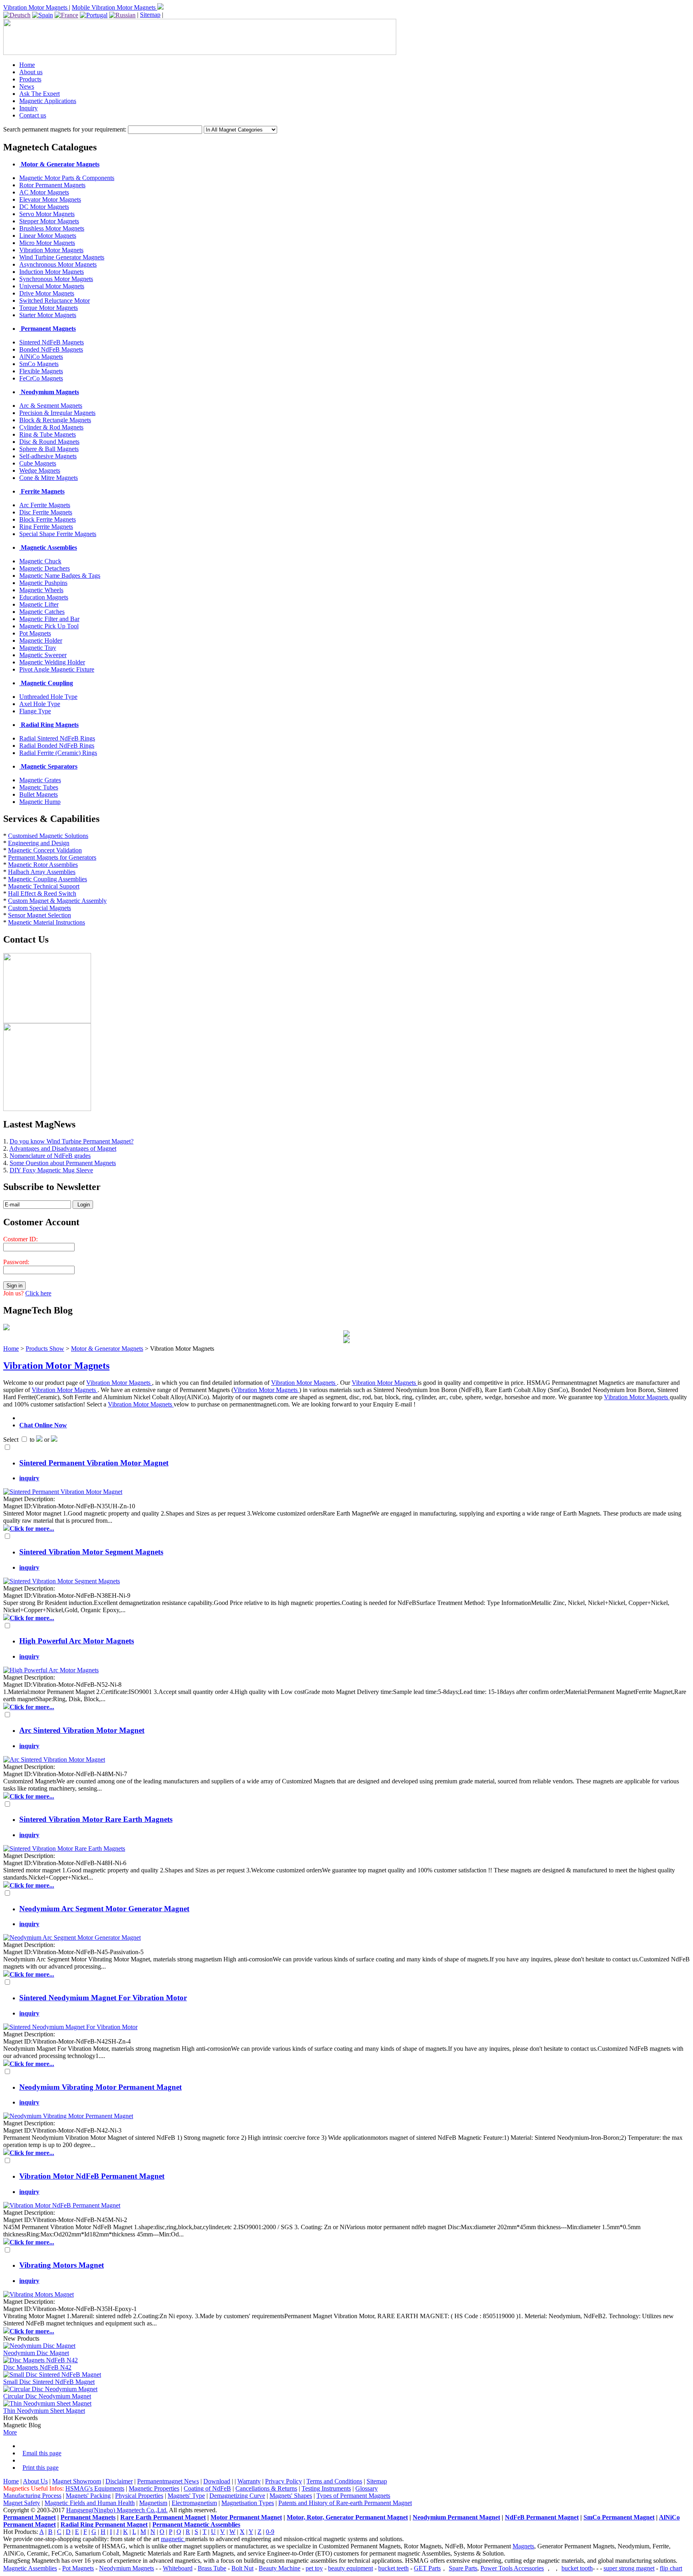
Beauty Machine (280, 2568)
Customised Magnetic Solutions (48, 836)
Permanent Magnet (29, 2517)
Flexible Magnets (41, 371)
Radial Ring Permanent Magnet (104, 2524)
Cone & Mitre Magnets (49, 478)
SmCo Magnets (39, 364)
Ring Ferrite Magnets (46, 527)
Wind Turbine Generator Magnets (62, 257)
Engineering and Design (39, 843)
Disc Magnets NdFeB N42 (37, 2367)
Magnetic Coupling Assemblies (48, 879)
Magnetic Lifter (39, 604)
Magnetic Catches (42, 612)
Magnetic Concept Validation (45, 850)
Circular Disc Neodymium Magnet (47, 2396)
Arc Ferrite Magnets (45, 505)
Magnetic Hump (40, 802)
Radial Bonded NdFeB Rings (57, 746)
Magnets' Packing (88, 2496)
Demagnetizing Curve (237, 2496)
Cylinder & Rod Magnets (51, 427)
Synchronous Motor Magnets (56, 279)
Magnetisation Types (248, 2503)
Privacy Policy (284, 2481)
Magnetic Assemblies (30, 2568)
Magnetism (153, 2503)
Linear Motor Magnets (48, 236)
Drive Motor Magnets (47, 293)
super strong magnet (629, 2568)
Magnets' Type (186, 2496)
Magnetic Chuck (40, 561)
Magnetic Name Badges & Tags (60, 576)
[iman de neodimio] (43, 15)
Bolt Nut (242, 2568)
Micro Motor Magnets (47, 243)
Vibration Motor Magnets (36, 7)
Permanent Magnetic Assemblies (196, 2524)
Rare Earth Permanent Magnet (163, 2517)
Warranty (249, 2481)
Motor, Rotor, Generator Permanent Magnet (347, 2517)
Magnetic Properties (154, 2488)
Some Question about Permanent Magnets (63, 1163)
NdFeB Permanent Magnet (542, 2517)
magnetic (173, 2539)
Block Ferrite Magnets (48, 519)
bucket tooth (577, 2568)
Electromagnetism (194, 2503)
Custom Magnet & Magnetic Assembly (57, 901)
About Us (35, 2481)
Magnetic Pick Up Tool (49, 626)
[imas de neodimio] (94, 15)
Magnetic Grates (40, 780)
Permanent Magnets (88, 2517)
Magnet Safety (22, 2503)
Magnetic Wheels (41, 590)
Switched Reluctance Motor (55, 300)
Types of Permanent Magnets (353, 2496)
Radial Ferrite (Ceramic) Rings (58, 753)
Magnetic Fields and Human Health (90, 2503)
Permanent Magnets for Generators (52, 857)
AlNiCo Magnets (41, 357)
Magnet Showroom (77, 2481)
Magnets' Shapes (291, 2496)
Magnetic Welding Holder (52, 662)
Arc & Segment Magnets (51, 406)
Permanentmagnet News (168, 2481)
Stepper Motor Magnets (49, 221)
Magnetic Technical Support (44, 886)
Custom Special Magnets (40, 908)
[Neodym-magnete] (17, 15)
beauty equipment (351, 2568)
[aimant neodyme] (66, 15)
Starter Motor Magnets (48, 315)
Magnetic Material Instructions (47, 922)
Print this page (41, 2468)
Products (30, 79)
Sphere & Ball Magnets (49, 449)
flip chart (671, 2568)
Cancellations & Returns (266, 2488)
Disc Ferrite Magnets (46, 512)
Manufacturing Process (32, 2496)
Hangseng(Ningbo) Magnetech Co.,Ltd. (117, 2510)
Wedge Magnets (40, 470)
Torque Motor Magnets (49, 308)
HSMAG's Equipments (95, 2488)
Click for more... (32, 1529)
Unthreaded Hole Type (48, 697)
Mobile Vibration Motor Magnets (114, 7)
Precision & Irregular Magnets (57, 413)
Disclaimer (119, 2481)
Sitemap (150, 15)
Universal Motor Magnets (52, 286)
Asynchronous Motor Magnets (58, 264)
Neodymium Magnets (127, 2568)
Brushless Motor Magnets (52, 228)
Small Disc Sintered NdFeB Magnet (49, 2382)
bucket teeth (393, 2568)
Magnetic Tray (38, 648)
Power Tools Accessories (512, 2568)
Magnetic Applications (48, 101)
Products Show (45, 1349)
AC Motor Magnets (44, 192)
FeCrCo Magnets (41, 378)
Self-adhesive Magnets (48, 456)
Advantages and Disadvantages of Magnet (63, 1148)
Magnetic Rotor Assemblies (43, 865)
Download (217, 2481)
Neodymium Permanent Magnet (456, 2517)
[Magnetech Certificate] (346, 1341)
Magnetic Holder (41, 640)
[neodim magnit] (122, 15)
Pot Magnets (35, 633)
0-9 (270, 2532)
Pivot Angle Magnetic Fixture (57, 669)
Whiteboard (178, 2568)
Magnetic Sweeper (43, 655)
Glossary (367, 2488)
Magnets (523, 2546)
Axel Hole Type (40, 704)
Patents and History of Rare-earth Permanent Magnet (345, 2503)
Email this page (42, 2453)
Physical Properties (139, 2496)
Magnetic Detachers (45, 568)
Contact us (33, 115)
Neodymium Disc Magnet (36, 2353)
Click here (38, 1293)
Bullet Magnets (38, 794)
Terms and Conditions (334, 2481)
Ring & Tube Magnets (48, 434)
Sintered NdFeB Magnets (52, 342)
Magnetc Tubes (39, 787)
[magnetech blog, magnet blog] (6, 1328)
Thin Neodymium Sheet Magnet (44, 2411)
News (27, 86)
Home (27, 65)
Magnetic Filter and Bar (49, 619)
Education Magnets (44, 597)
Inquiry (28, 108)
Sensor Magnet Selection (40, 915)
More (10, 2432)
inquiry (29, 1478)
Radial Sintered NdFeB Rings (57, 738)
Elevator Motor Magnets (50, 199)
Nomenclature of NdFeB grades (50, 1156)
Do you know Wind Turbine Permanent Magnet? (72, 1141)
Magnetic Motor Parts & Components (67, 178)
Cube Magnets (38, 463)
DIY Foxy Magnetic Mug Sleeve (51, 1170)
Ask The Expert (40, 94)
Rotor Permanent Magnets (52, 185)
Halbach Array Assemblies (42, 872)
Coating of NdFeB (207, 2488)
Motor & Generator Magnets (107, 1349)
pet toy (314, 2568)
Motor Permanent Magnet (246, 2517)
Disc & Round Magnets (49, 442)
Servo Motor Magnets (47, 214)
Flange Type (35, 711)
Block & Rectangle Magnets (55, 420)
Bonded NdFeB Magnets (51, 349)
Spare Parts (463, 2568)
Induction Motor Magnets (52, 272)
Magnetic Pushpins (43, 583)
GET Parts (427, 2568)
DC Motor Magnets (44, 207)
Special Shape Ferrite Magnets (58, 534)
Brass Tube (212, 2568)
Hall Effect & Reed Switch (42, 893)
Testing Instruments (326, 2488)
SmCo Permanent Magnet (619, 2517)
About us (31, 72)
